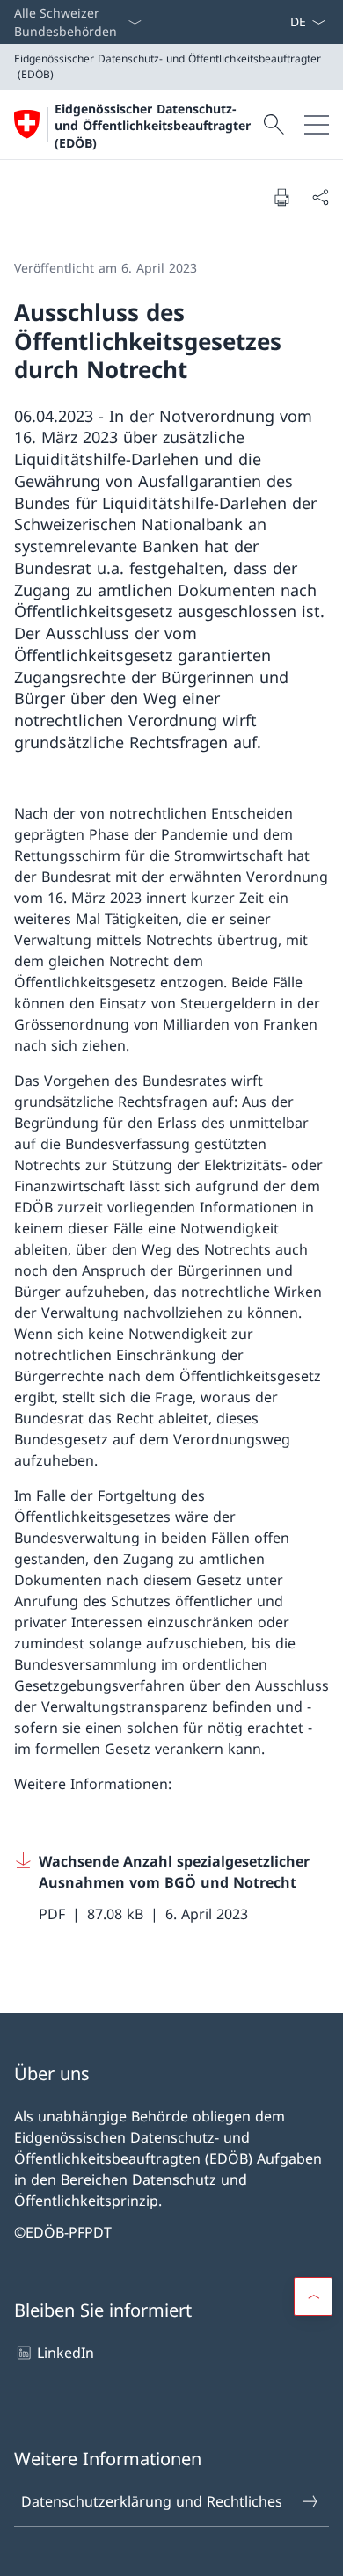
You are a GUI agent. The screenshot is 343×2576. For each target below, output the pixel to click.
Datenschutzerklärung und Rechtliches (152, 2501)
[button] (313, 2296)
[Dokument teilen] (320, 197)
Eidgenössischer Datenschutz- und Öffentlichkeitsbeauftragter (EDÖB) (153, 126)
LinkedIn (66, 2353)
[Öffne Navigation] (317, 124)
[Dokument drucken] (281, 197)
